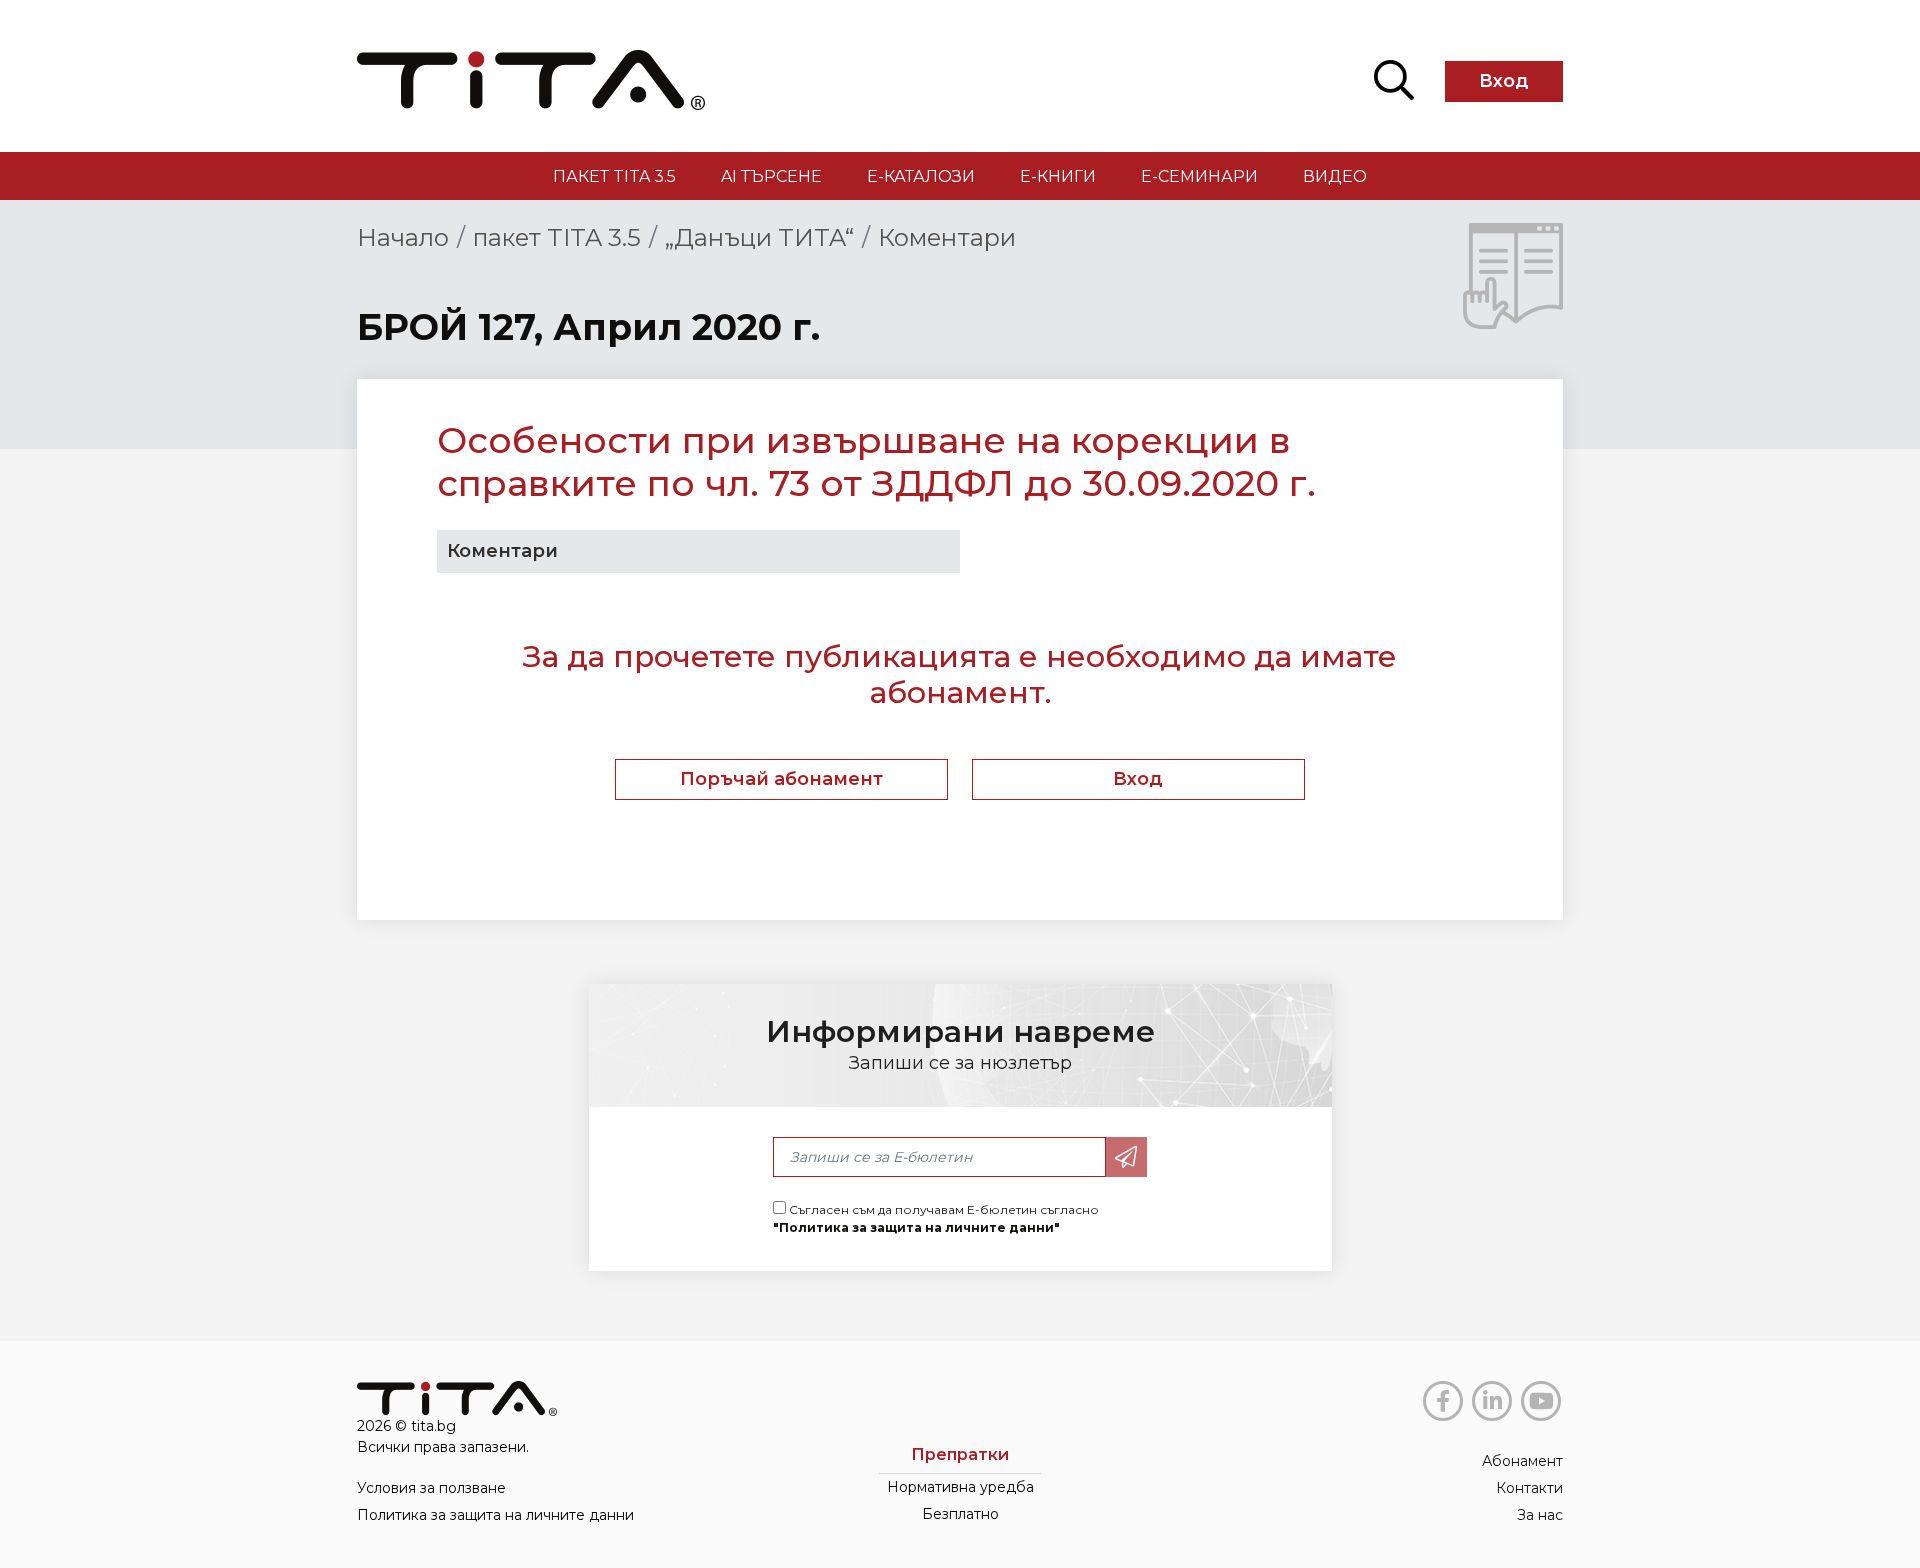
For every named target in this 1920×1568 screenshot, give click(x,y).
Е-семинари (1199, 176)
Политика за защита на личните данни (495, 1515)
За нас (1540, 1515)
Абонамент (1522, 1461)
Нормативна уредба (960, 1487)
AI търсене (771, 176)
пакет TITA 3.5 (614, 176)
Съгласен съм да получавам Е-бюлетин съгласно (936, 1218)
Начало (403, 237)
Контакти (1529, 1488)
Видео (1335, 176)
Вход (1504, 81)
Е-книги (1058, 176)
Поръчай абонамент (781, 779)
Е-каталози (921, 176)
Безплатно (960, 1514)
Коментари (947, 237)
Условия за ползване (431, 1488)
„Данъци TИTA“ (759, 237)
